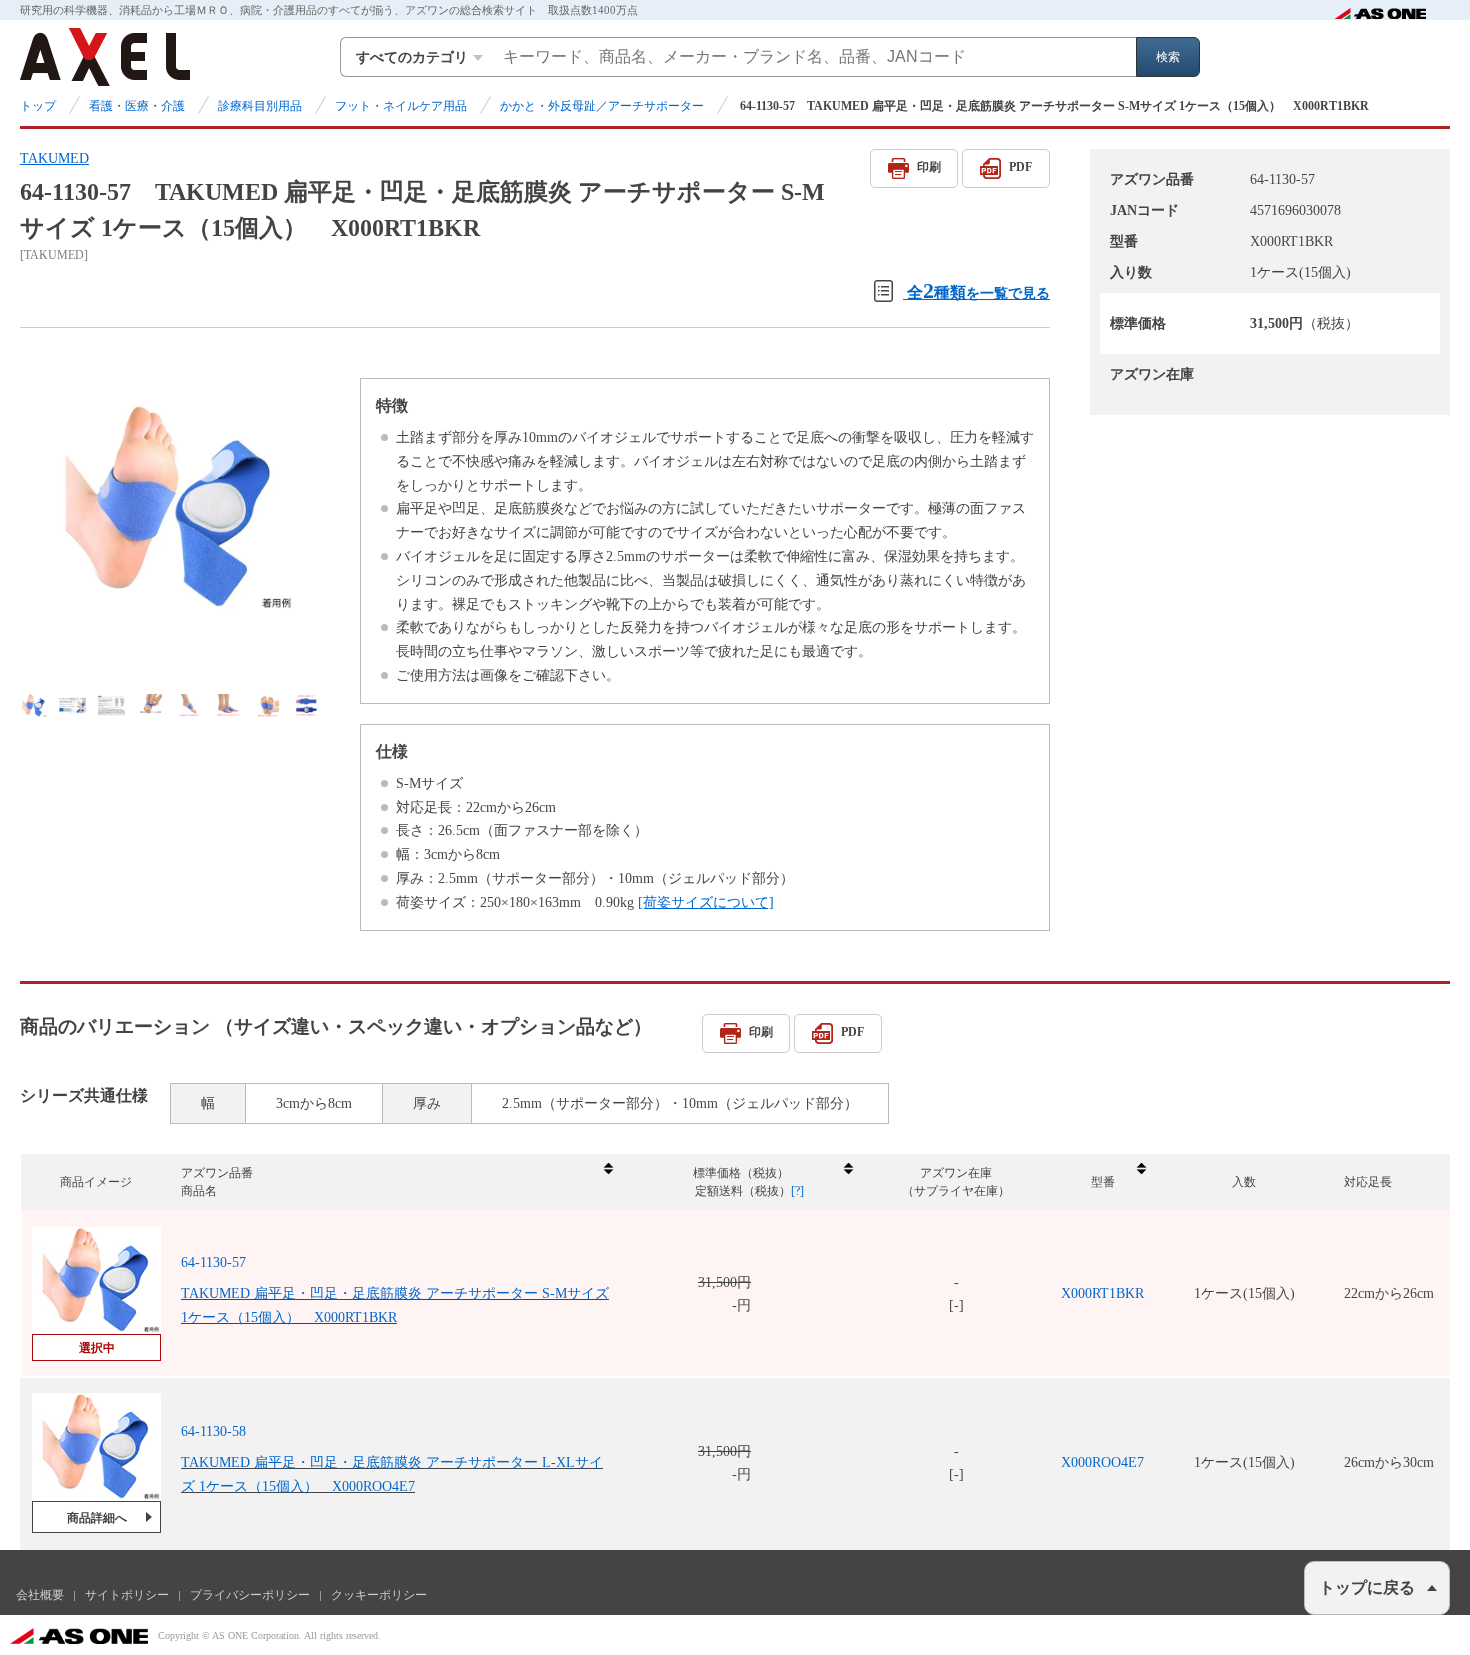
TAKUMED (54, 158)
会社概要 (40, 1595)
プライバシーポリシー (250, 1595)
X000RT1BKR (1102, 1293)
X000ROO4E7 (1102, 1462)
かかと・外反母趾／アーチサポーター (602, 106)
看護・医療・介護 (137, 106)
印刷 (929, 167)
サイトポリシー (127, 1595)
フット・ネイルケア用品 (401, 106)
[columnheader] (396, 1182)
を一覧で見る (978, 290)
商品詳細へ (97, 1518)
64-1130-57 (213, 1262)
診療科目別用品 (260, 106)
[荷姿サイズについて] (706, 902)
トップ (38, 106)
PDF (1020, 167)
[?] (797, 1191)
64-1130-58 (213, 1431)
